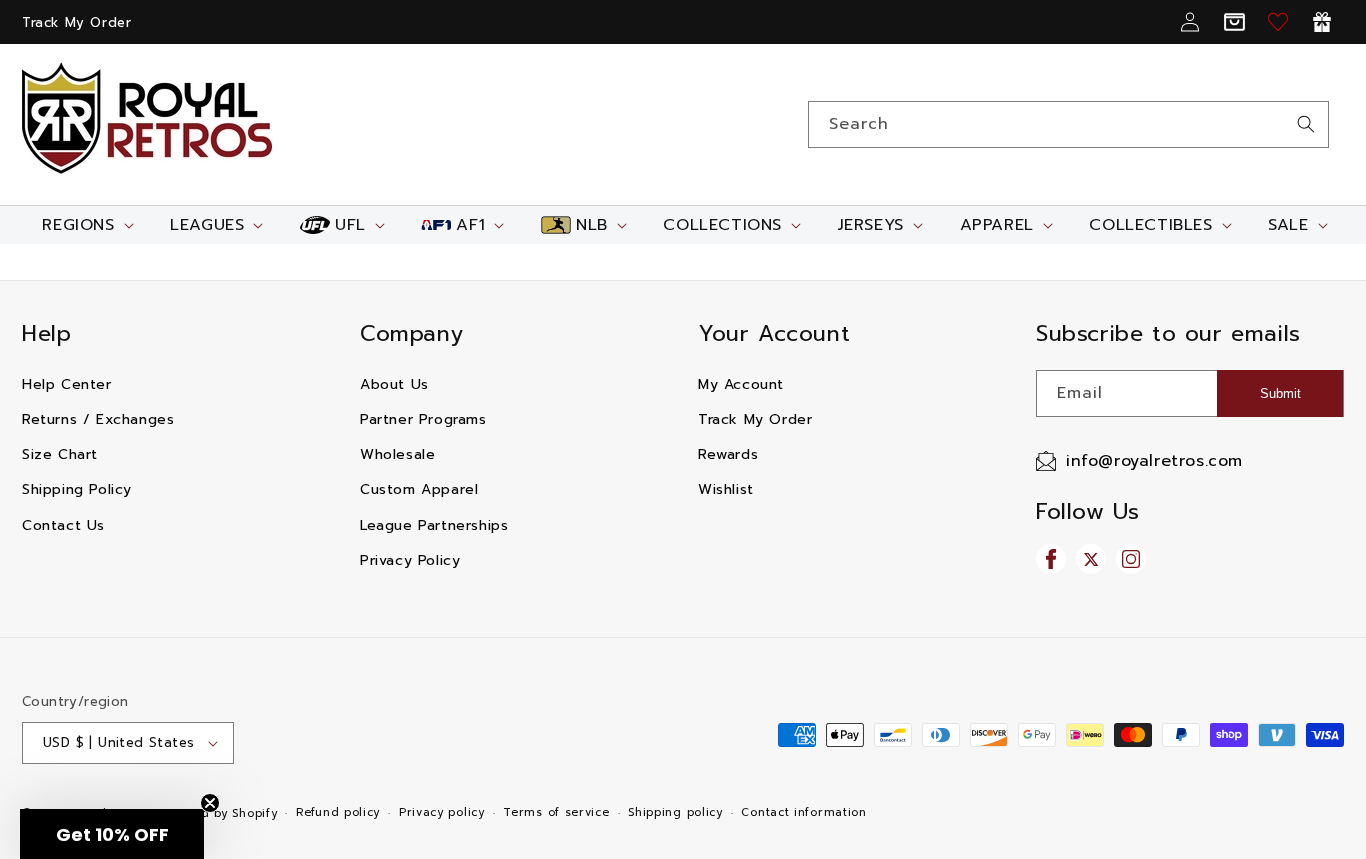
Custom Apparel (419, 489)
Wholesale (397, 454)
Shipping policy (675, 812)
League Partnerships (434, 525)
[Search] (1306, 124)
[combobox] (1068, 124)
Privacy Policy (410, 560)
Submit (1280, 393)
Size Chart (60, 454)
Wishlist (726, 489)
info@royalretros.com (1154, 461)
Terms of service (556, 812)
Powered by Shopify (217, 813)
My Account (741, 384)
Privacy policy (442, 812)
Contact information (803, 812)
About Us (394, 384)
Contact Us (63, 525)
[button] (85, 225)
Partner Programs (423, 419)
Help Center (67, 384)
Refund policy (338, 812)
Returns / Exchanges (98, 419)
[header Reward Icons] (1322, 22)
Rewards (728, 454)
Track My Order (76, 22)
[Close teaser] (210, 803)
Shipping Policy (77, 489)
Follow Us (1087, 511)
